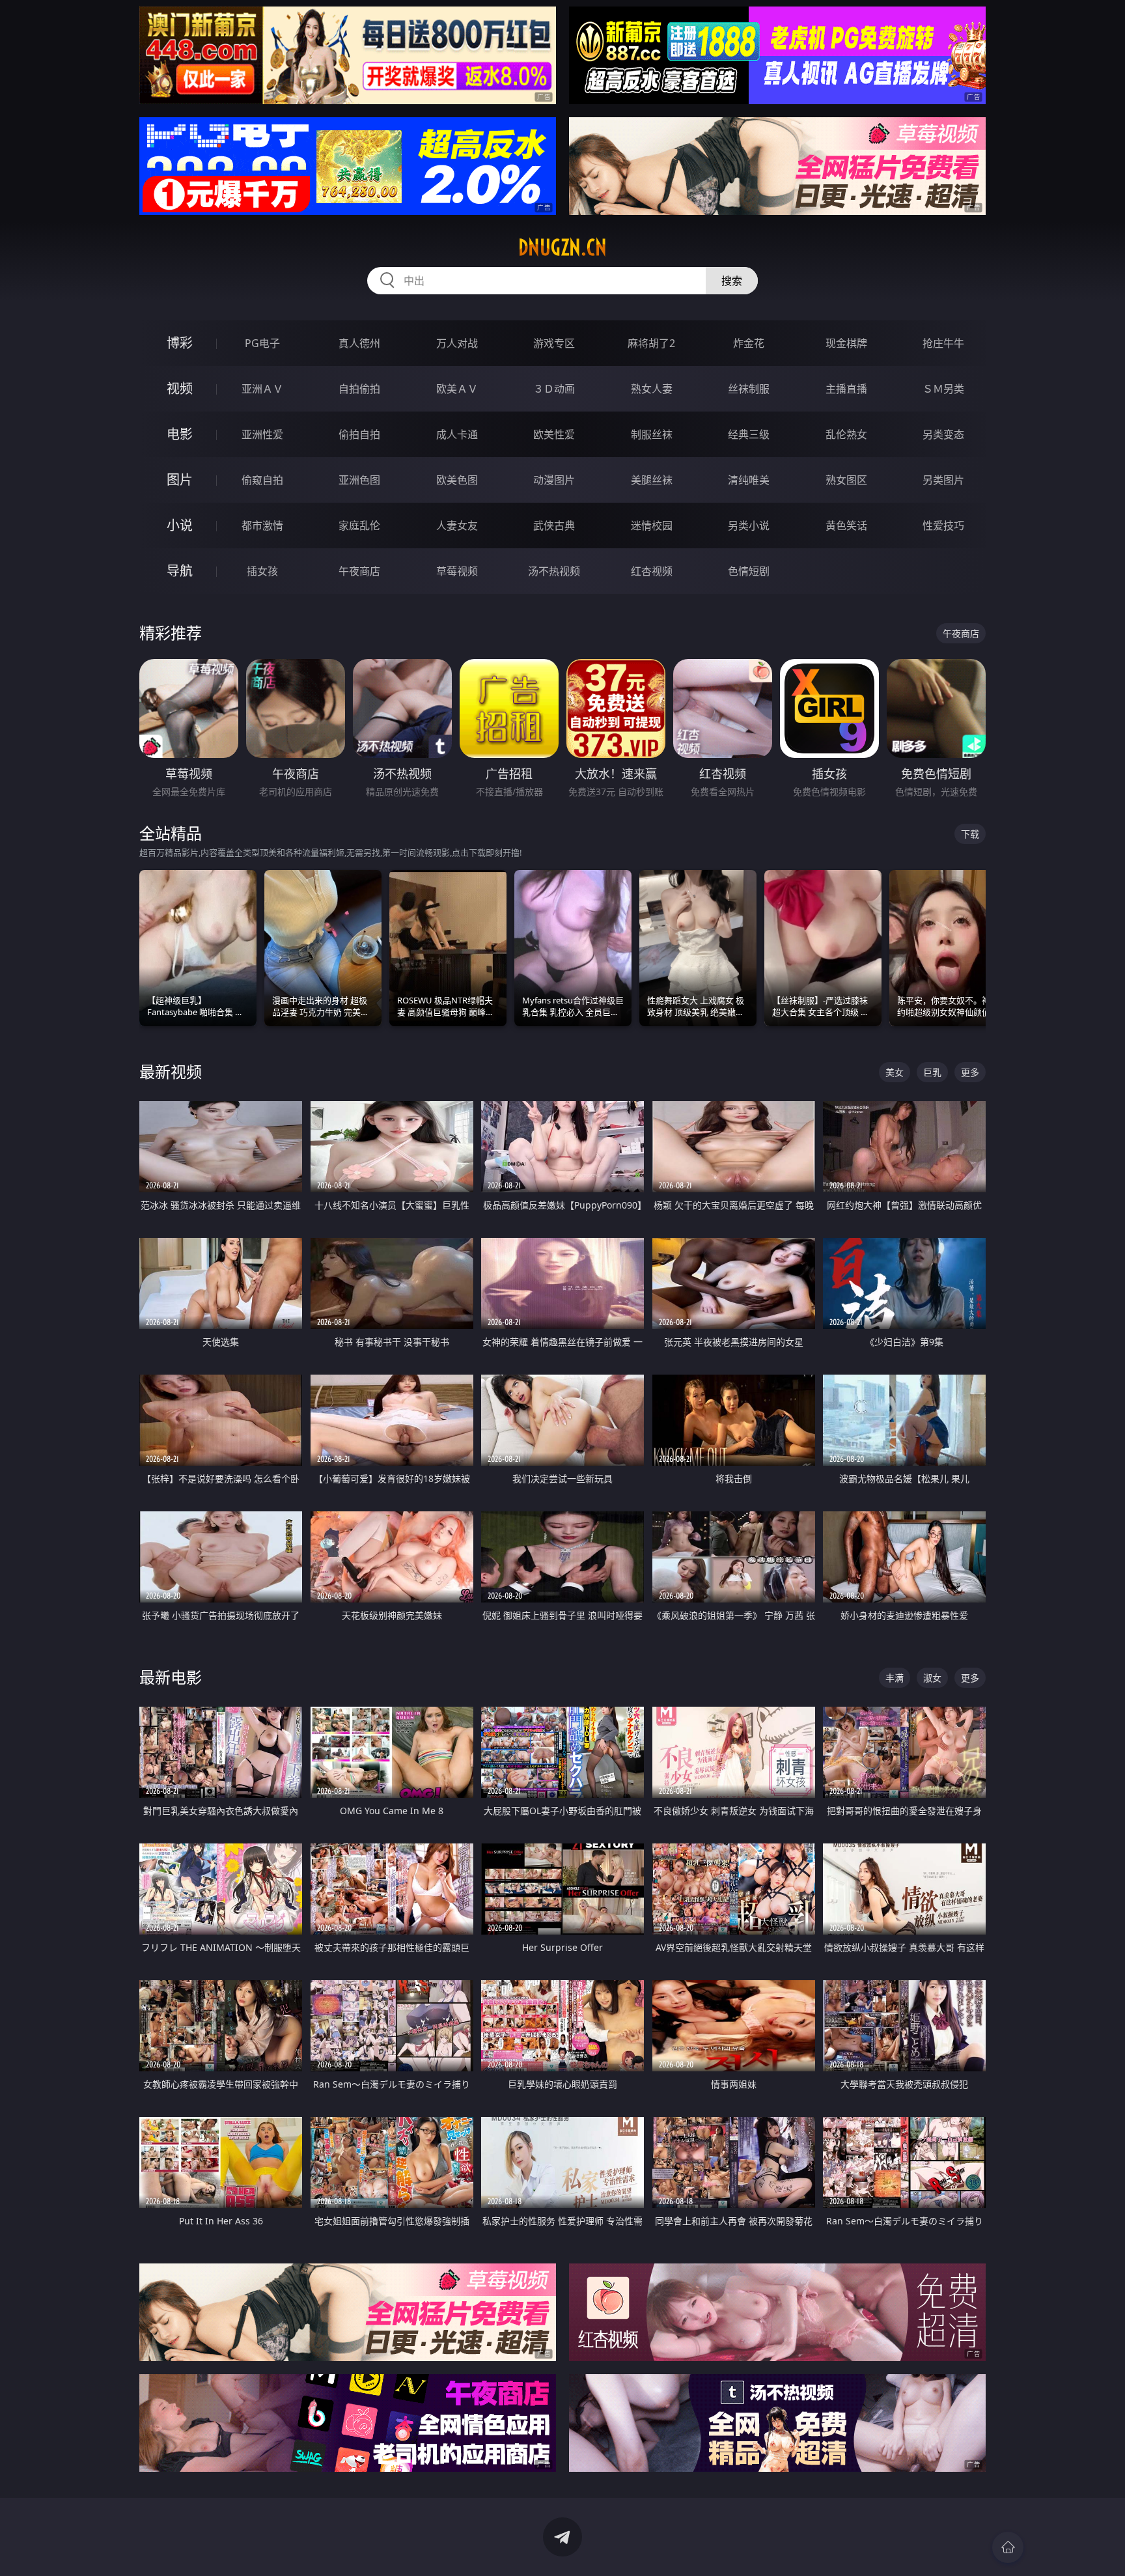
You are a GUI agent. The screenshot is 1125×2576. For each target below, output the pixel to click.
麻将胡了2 (651, 343)
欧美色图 (457, 480)
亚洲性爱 (262, 434)
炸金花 (749, 343)
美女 (895, 1072)
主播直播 (846, 389)
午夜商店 (359, 571)
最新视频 (171, 1071)
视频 (180, 388)
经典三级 (749, 434)
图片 (180, 480)
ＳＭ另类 (943, 389)
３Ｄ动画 (554, 389)
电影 (180, 434)
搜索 (732, 281)
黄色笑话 (846, 525)
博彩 (180, 343)
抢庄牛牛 (943, 343)
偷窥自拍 (262, 480)
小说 (180, 525)
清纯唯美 (749, 480)
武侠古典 (554, 525)
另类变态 (943, 434)
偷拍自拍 (359, 434)
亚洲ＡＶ (262, 389)
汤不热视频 (554, 571)
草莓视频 (457, 571)
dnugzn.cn (562, 247)
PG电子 (262, 343)
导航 (180, 571)
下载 (970, 834)
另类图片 (943, 480)
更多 (970, 1072)
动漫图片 (554, 480)
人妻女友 (457, 525)
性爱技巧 (943, 525)
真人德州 (359, 343)
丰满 (895, 1678)
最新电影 (171, 1677)
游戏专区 (554, 343)
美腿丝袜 (652, 480)
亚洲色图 (359, 480)
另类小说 (749, 525)
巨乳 (932, 1072)
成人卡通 (457, 434)
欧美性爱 (554, 434)
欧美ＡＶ (457, 389)
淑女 (932, 1678)
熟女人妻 (652, 389)
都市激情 (262, 525)
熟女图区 (846, 480)
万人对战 (457, 343)
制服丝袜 (652, 434)
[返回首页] (1008, 2547)
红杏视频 (652, 571)
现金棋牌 (846, 343)
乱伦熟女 (846, 434)
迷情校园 (652, 525)
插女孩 (262, 571)
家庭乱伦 (359, 525)
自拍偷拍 (359, 389)
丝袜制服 (749, 389)
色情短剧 (749, 571)
